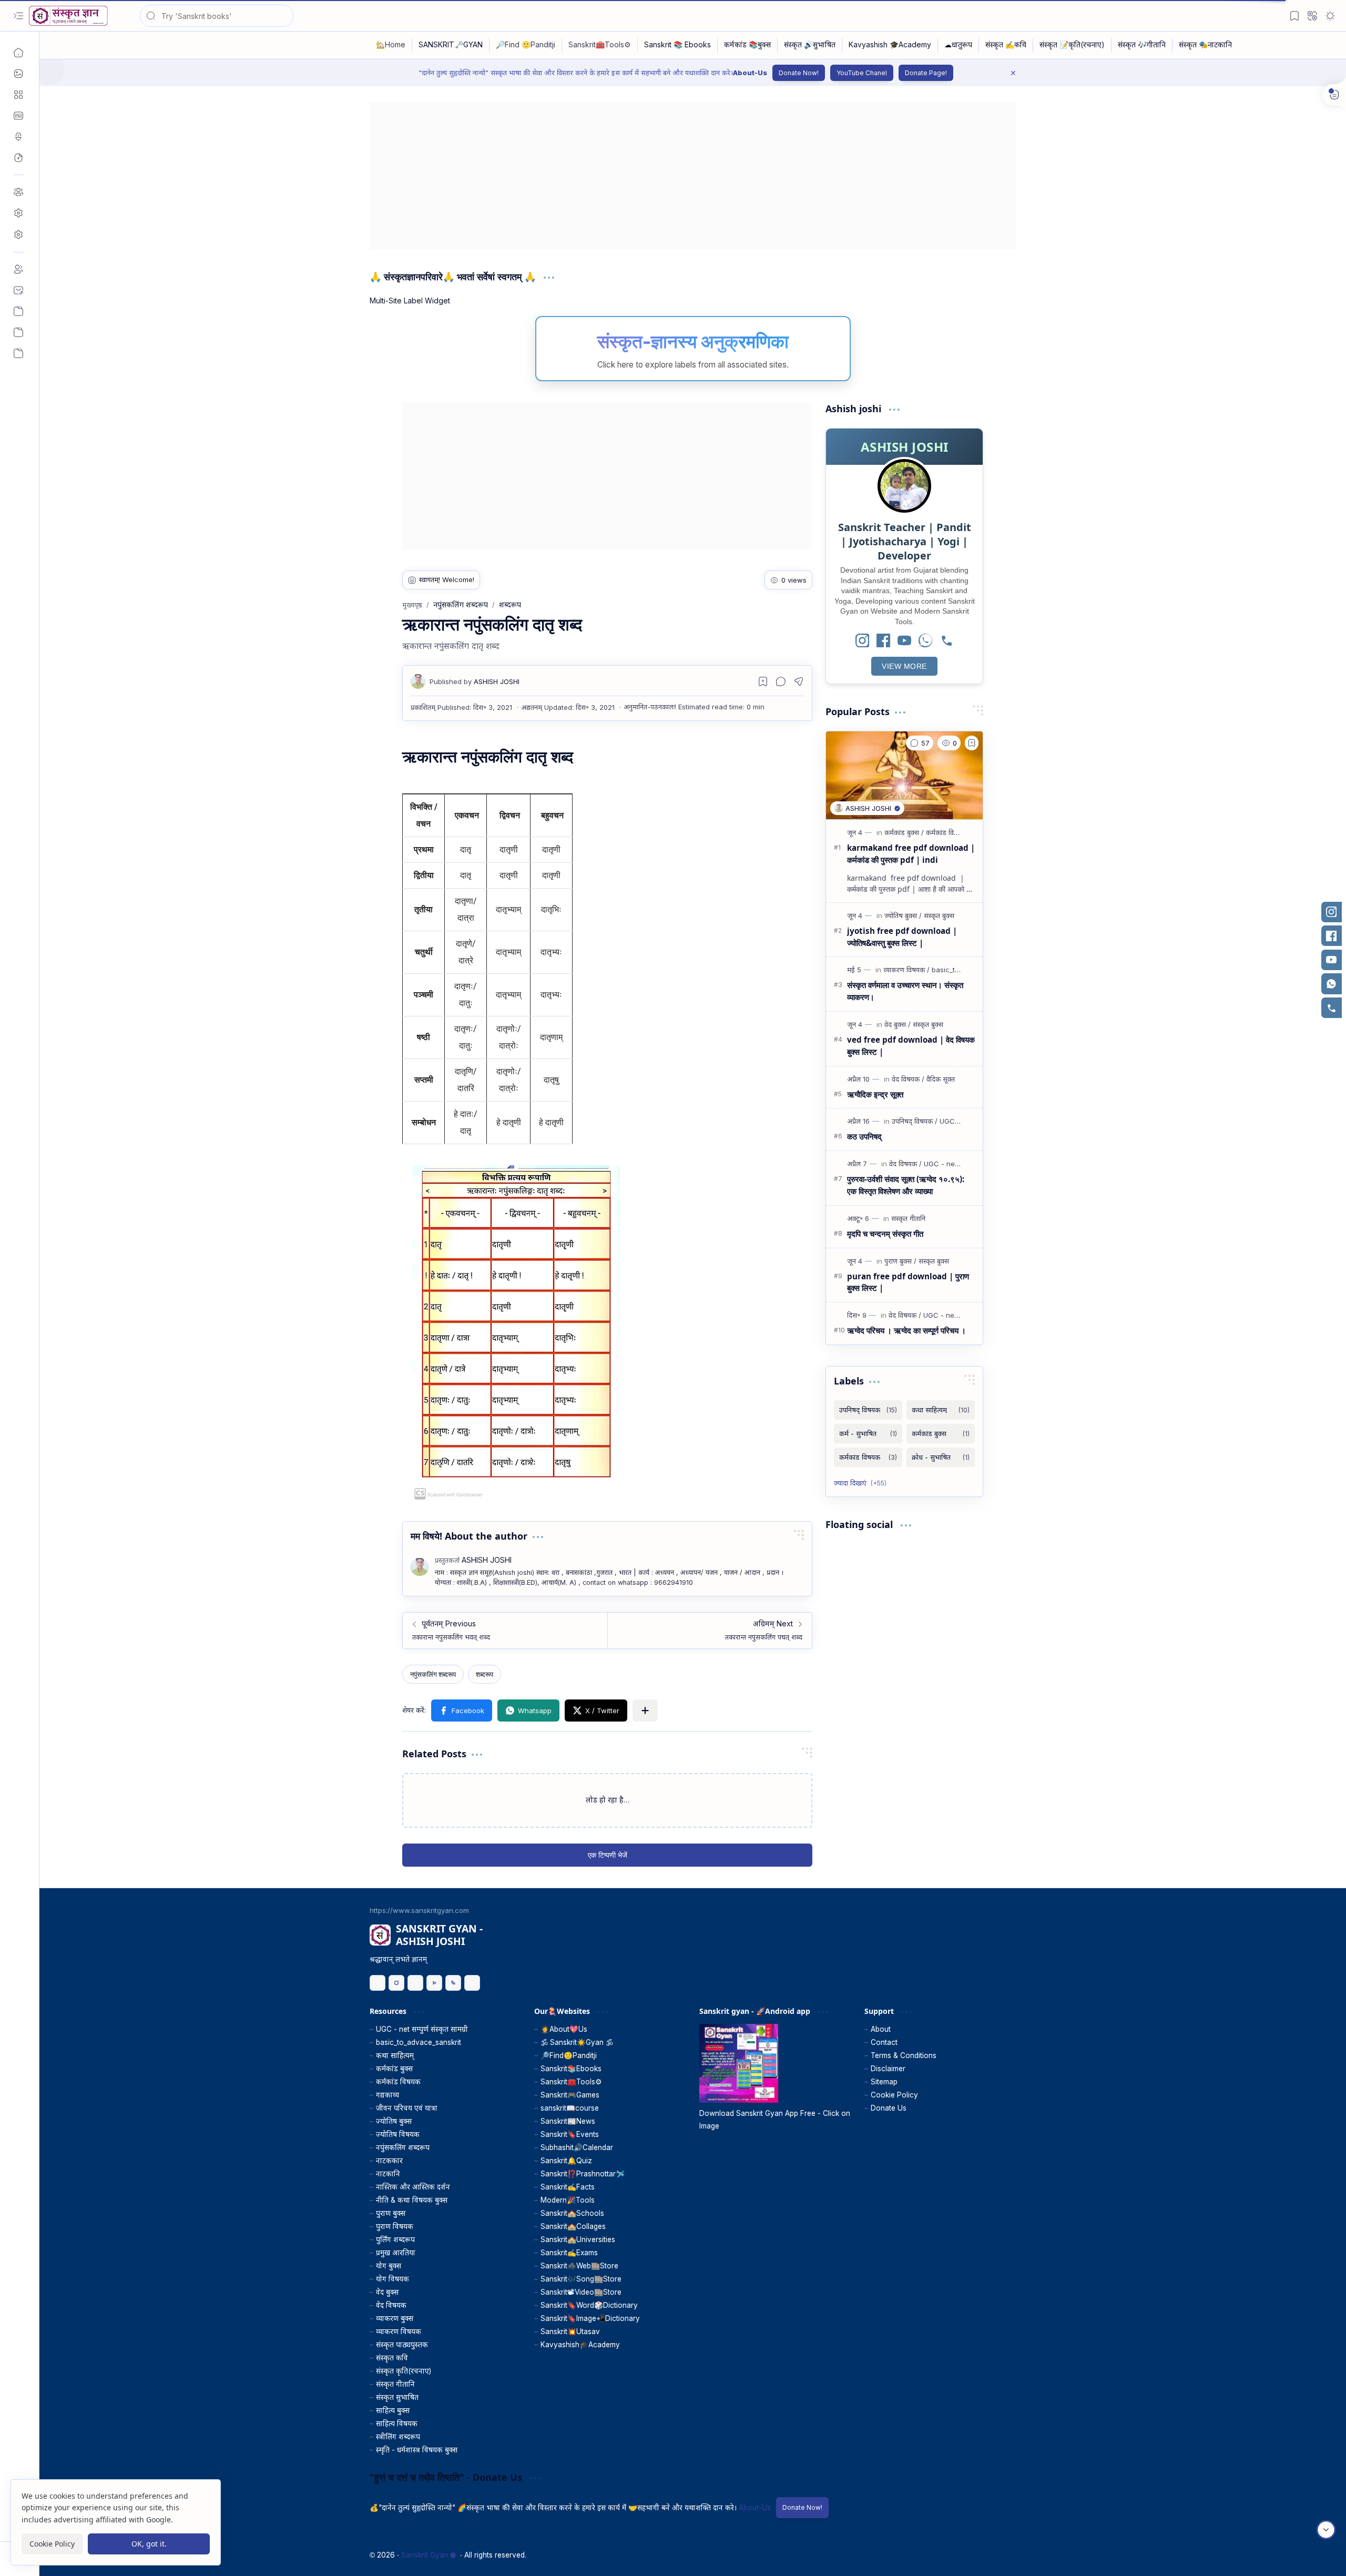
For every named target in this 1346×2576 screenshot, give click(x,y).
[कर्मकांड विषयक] (946, 832)
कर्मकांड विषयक (398, 2082)
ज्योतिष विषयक (398, 2134)
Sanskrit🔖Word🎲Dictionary (589, 2305)
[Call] (946, 641)
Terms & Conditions (904, 2055)
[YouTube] (904, 641)
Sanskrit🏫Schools (572, 2213)
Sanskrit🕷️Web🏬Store (579, 2266)
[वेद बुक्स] (898, 1024)
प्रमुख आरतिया (396, 2253)
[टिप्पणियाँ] (920, 743)
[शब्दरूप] (485, 1674)
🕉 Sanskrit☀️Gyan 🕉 (577, 2042)
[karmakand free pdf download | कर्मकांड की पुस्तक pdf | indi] (904, 776)
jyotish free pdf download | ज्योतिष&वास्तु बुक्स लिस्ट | (902, 937)
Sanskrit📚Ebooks (571, 2069)
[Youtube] (434, 1983)
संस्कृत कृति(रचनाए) (404, 2371)
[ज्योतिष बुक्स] (903, 915)
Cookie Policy (894, 2095)
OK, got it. (149, 2544)
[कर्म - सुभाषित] (868, 1434)
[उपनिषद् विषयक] (915, 1121)
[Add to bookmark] (972, 743)
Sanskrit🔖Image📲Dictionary (590, 2318)
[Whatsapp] (453, 1983)
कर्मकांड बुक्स (394, 2069)
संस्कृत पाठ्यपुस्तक (402, 2345)
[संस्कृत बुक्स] (939, 915)
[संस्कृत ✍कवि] (1006, 45)
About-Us (750, 73)
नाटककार (389, 2161)
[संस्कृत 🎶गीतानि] (1142, 45)
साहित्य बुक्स (393, 2410)
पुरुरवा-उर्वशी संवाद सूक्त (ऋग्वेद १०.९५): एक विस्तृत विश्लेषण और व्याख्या (906, 1185)
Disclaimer (888, 2069)
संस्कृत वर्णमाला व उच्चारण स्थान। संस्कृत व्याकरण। (905, 991)
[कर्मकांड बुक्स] (904, 832)
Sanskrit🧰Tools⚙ (571, 2082)
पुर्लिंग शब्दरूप (395, 2239)
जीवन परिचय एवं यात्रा (407, 2108)
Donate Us (889, 2108)
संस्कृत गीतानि (395, 2384)
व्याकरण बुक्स (395, 2318)
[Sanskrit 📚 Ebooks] (678, 45)
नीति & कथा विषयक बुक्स (412, 2200)
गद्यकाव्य (388, 2095)
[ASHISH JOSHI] (475, 681)
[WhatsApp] (925, 641)
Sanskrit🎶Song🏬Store (581, 2279)
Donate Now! (799, 73)
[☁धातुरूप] (958, 45)
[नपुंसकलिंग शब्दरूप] (433, 1674)
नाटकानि (388, 2174)
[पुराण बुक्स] (900, 1261)
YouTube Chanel (862, 73)
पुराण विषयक (395, 2226)
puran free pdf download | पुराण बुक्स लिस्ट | (908, 1282)
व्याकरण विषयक (399, 2331)
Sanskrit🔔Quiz (566, 2161)
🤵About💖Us (564, 2029)
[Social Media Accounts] (18, 332)
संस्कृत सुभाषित (397, 2397)
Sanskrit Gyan (425, 2555)
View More (904, 666)
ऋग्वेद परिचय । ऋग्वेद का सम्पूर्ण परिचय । (906, 1330)
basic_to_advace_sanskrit (419, 2042)
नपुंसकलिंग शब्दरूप (403, 2147)
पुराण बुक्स (391, 2213)
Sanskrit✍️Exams (569, 2253)
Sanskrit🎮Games (570, 2095)
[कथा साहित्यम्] (941, 1410)
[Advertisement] (685, 176)
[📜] (18, 353)
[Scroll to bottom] (1326, 2530)
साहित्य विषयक (397, 2424)
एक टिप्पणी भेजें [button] (608, 1855)
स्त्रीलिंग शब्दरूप (398, 2437)
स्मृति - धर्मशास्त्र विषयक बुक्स (417, 2450)
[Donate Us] (18, 311)
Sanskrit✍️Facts (568, 2187)
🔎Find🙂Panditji (569, 2055)
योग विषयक (392, 2279)
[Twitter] (415, 1983)
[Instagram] (862, 641)
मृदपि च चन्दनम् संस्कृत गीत (885, 1234)
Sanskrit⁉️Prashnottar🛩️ (583, 2174)
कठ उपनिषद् (864, 1136)
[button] (18, 16)
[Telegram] (472, 1983)
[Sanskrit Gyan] (68, 16)
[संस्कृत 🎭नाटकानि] (1205, 45)
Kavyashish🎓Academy (580, 2345)
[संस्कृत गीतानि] (908, 1218)
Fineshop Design (987, 2555)
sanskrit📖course (570, 2108)
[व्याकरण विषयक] (906, 970)
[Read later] (763, 681)
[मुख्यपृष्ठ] (18, 53)
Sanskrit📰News (568, 2121)
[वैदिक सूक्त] (941, 1079)
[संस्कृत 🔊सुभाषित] (810, 45)
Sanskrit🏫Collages (573, 2226)
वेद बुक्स (387, 2292)
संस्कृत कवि (392, 2358)
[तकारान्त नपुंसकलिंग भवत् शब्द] (505, 1631)
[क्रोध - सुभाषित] (941, 1457)
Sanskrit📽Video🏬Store (581, 2292)
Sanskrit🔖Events (570, 2134)
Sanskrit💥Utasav (570, 2331)
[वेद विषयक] (908, 1079)
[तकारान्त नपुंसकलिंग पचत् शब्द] (710, 1631)
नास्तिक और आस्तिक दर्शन (413, 2187)
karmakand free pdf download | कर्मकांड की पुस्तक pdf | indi (911, 854)
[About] (18, 269)
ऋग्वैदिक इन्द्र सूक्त (875, 1094)
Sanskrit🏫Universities (578, 2239)
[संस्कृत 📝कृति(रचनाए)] (1072, 45)
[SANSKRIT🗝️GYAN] (451, 45)
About (881, 2029)
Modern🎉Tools (568, 2200)
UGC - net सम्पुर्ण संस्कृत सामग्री (422, 2029)
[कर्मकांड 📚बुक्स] (748, 45)
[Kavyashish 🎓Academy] (890, 45)
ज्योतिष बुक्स (394, 2121)
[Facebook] (883, 641)
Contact (884, 2042)
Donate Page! (926, 73)
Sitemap (884, 2082)
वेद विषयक (391, 2305)
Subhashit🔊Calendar (577, 2147)
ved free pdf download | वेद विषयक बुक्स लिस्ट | (911, 1046)
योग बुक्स (389, 2266)
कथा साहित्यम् (395, 2055)
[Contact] (18, 290)
